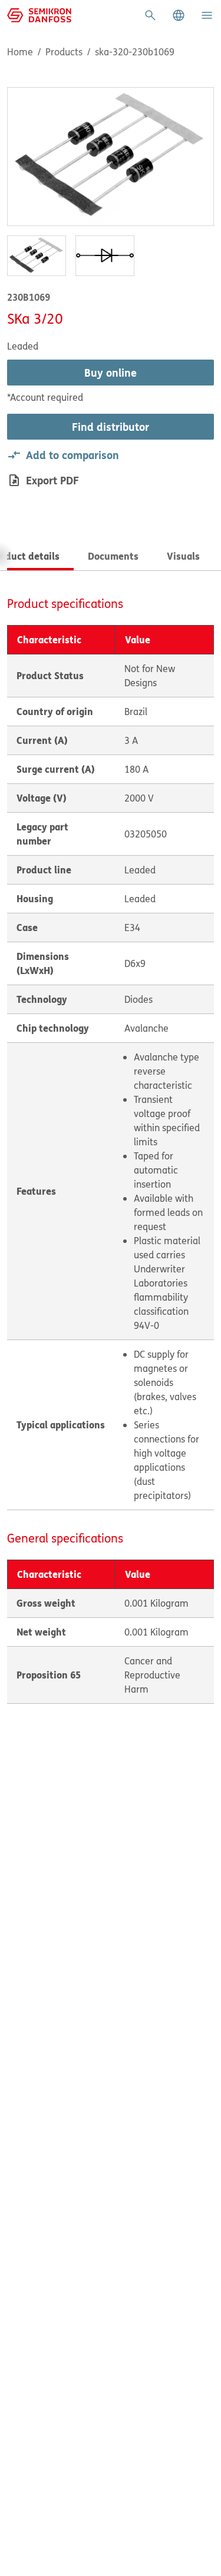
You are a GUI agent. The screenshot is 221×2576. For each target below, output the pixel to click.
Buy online (111, 373)
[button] (179, 15)
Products (64, 52)
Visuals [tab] (183, 556)
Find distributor (111, 427)
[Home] (39, 14)
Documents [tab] (113, 556)
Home (20, 52)
